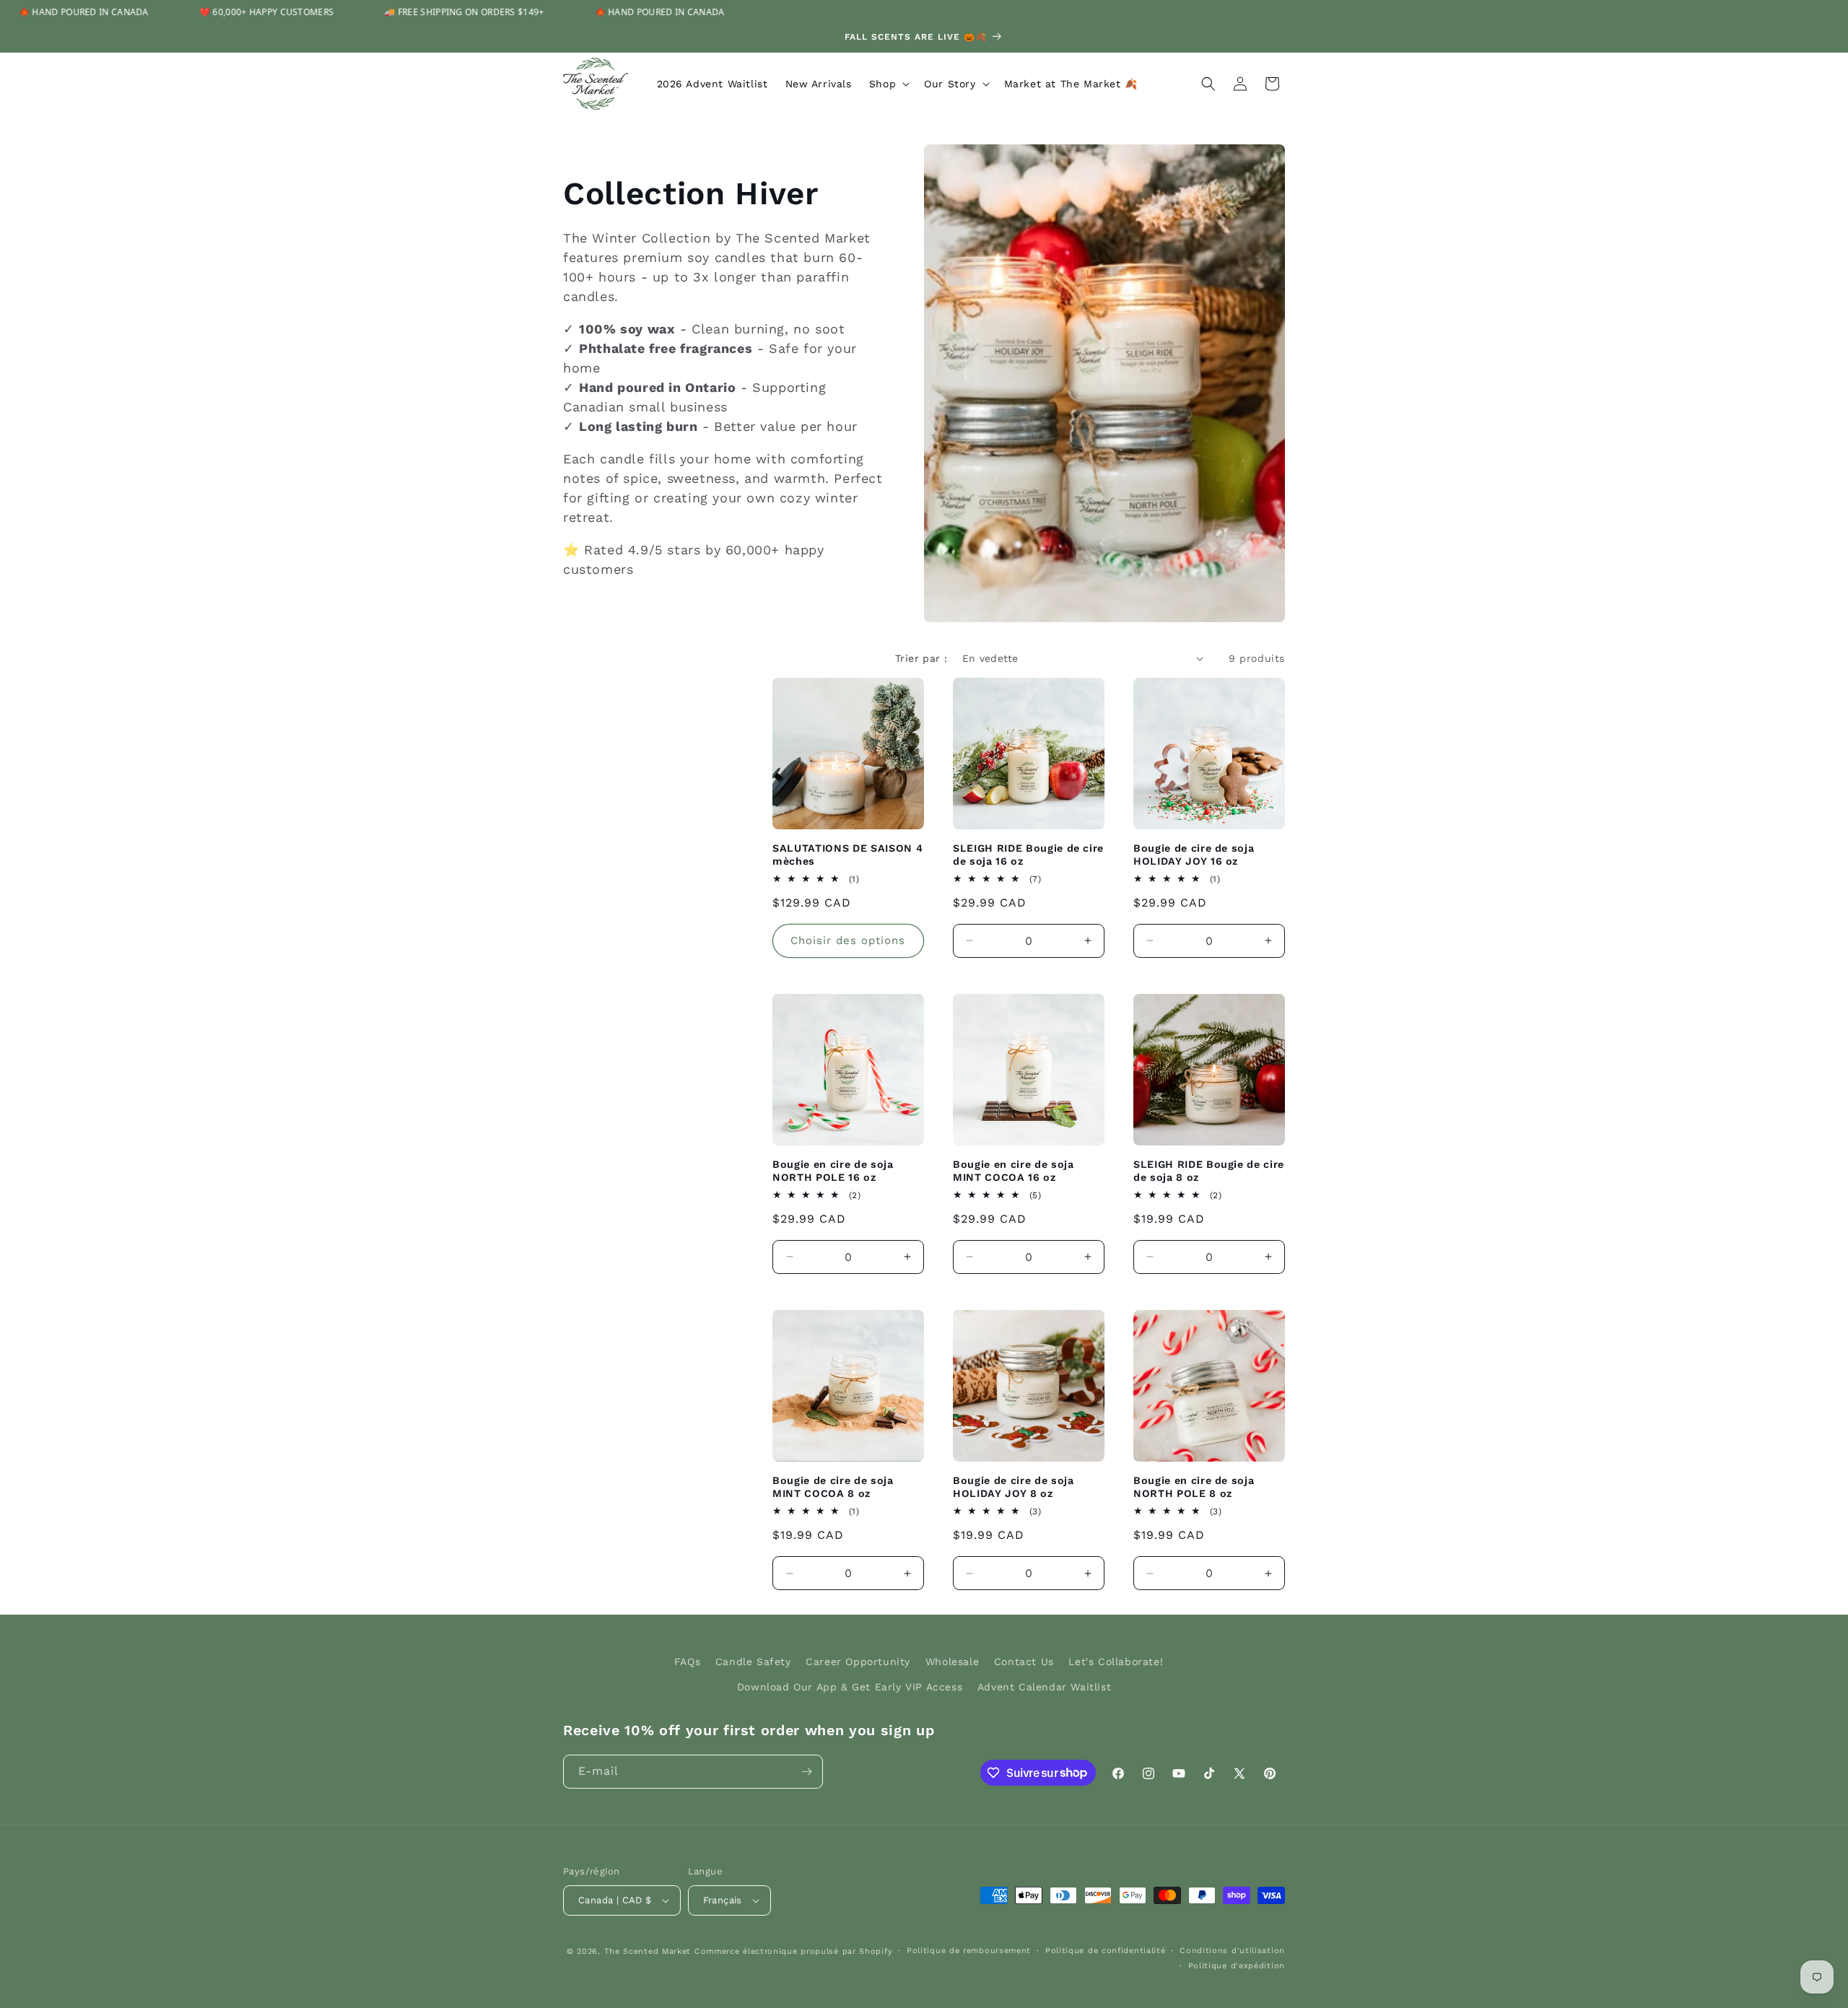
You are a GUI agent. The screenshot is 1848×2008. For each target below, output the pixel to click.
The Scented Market (648, 1951)
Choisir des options (848, 940)
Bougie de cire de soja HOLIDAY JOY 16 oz (1194, 855)
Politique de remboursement (969, 1951)
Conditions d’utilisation (1232, 1951)
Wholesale (952, 1662)
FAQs (687, 1662)
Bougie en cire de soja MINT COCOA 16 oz (1014, 1171)
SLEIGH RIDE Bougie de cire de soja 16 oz (1028, 855)
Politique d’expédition (1237, 1966)
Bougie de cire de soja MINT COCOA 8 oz (833, 1487)
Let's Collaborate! (1116, 1662)
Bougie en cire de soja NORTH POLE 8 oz (1194, 1487)
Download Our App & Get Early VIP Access (850, 1687)
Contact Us (1024, 1662)
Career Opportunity (858, 1662)
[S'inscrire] (806, 1772)
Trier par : (921, 658)
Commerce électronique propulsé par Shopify (793, 1951)
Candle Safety (753, 1662)
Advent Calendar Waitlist (1044, 1687)
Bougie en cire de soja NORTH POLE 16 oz (833, 1171)
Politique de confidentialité (1106, 1951)
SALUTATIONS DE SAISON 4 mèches (847, 855)
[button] (888, 84)
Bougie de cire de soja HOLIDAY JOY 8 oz (1014, 1487)
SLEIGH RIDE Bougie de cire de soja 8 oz (1209, 1171)
